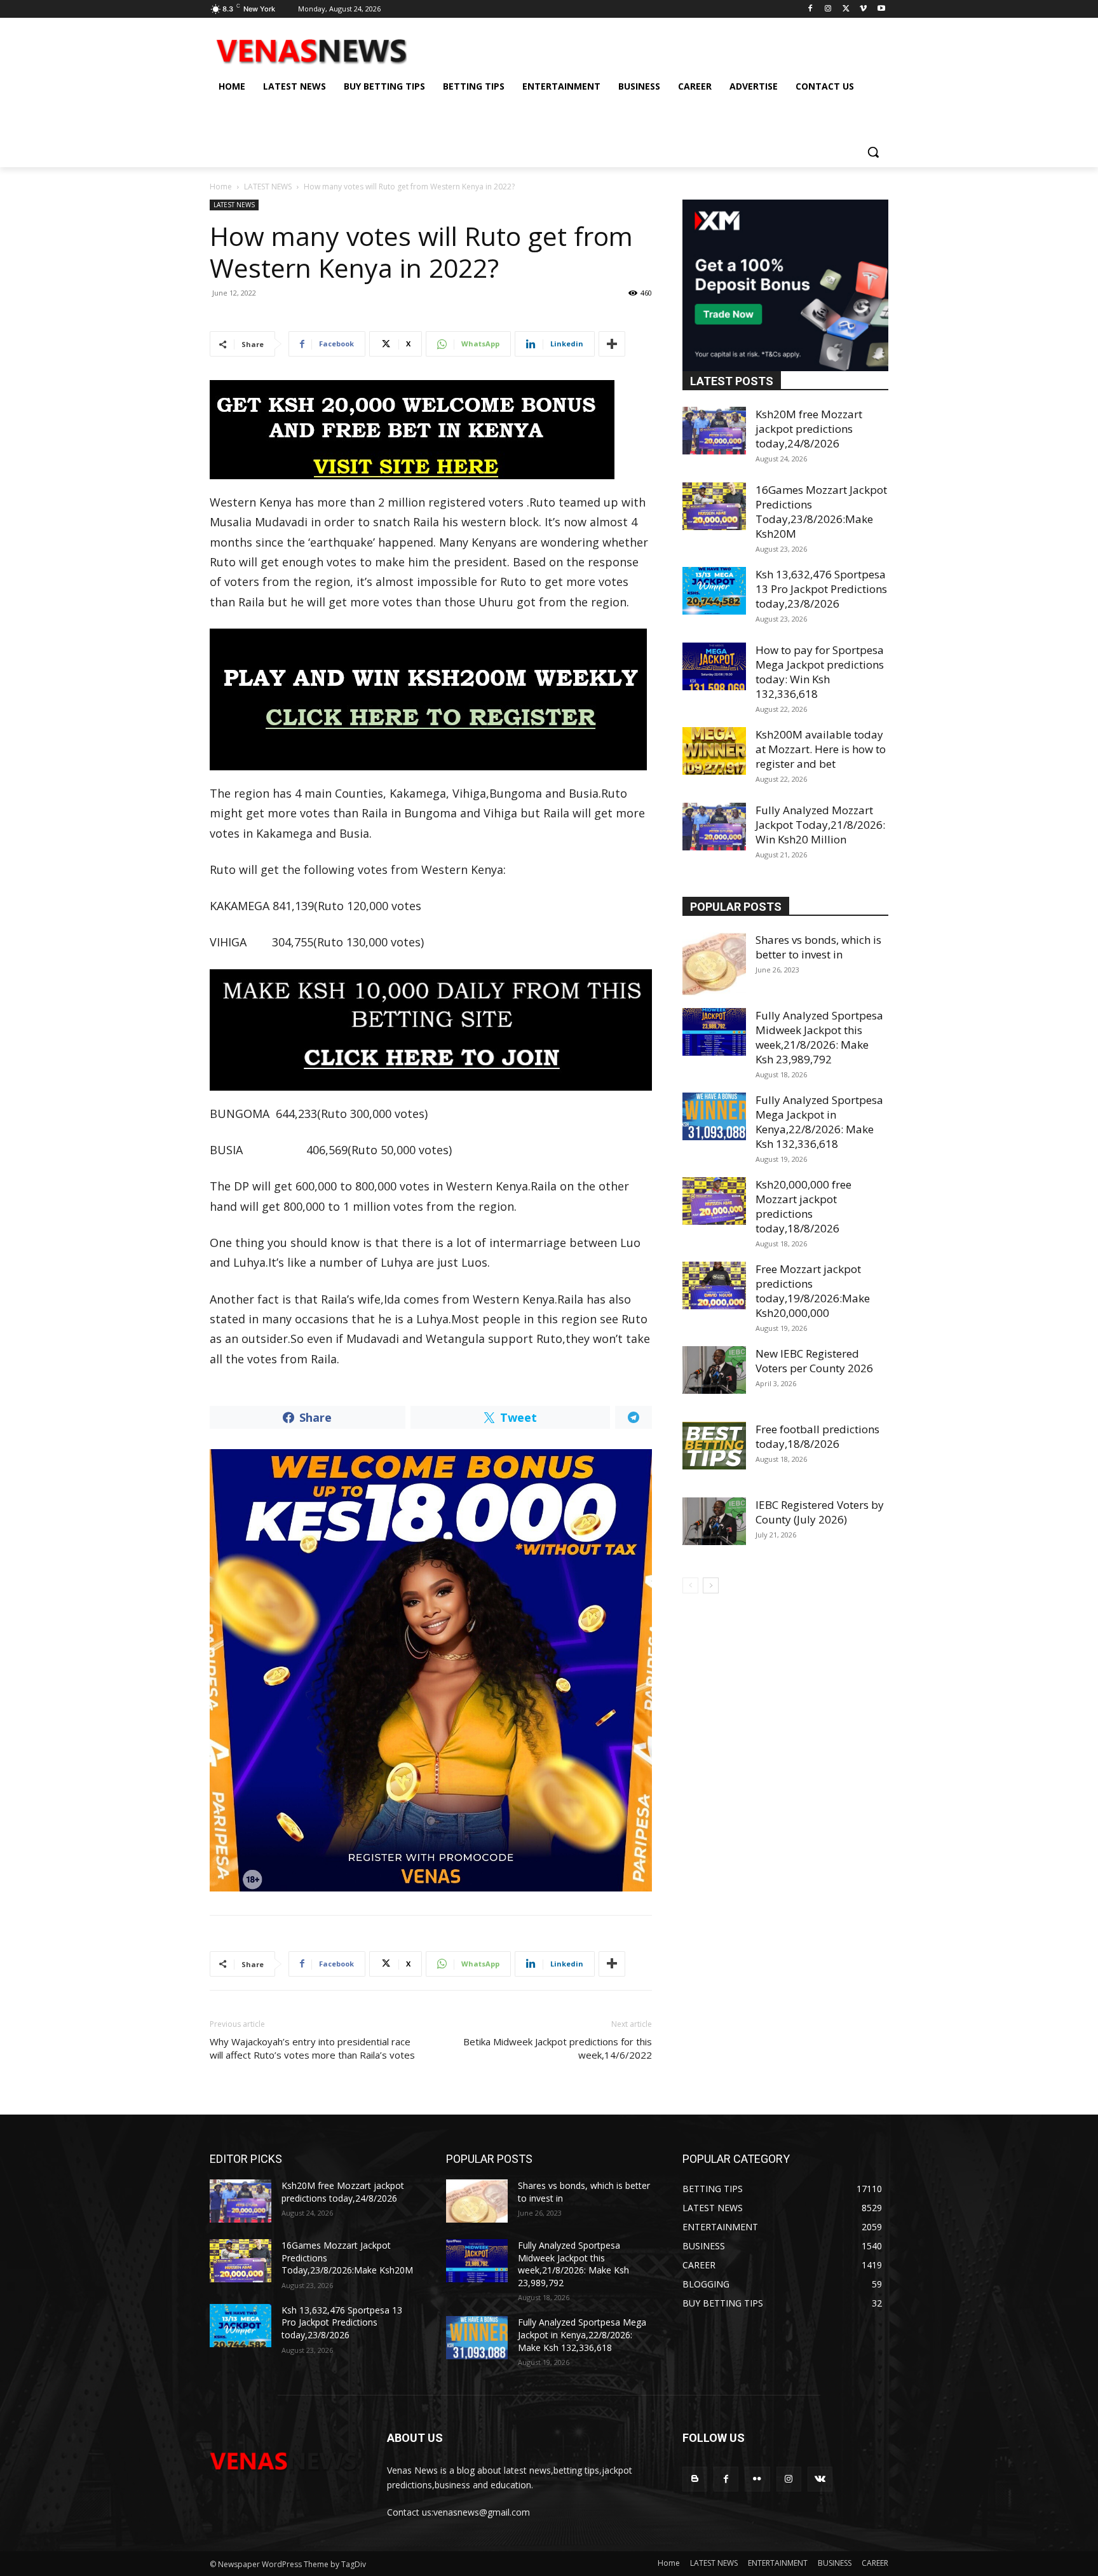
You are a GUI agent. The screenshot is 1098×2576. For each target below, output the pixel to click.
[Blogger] (695, 2479)
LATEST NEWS (268, 187)
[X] (846, 9)
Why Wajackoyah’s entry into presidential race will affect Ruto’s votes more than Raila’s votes (312, 2048)
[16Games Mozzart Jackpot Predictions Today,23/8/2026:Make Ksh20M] (714, 506)
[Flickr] (757, 2479)
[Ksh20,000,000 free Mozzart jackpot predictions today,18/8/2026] (714, 1201)
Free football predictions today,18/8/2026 (817, 1436)
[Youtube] (881, 9)
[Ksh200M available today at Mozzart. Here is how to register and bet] (714, 751)
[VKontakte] (820, 2479)
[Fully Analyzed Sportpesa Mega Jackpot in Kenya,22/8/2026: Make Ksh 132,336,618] (714, 1116)
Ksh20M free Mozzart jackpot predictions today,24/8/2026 (809, 429)
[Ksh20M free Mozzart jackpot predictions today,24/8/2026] (714, 431)
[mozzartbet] (431, 699)
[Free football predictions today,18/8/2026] (714, 1446)
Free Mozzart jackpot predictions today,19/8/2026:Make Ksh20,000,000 (813, 1291)
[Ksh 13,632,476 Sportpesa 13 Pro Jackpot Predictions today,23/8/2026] (714, 591)
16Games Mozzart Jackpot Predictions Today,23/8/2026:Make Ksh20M (821, 512)
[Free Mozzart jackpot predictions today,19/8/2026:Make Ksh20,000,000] (714, 1285)
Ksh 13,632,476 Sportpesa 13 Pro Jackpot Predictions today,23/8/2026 (821, 589)
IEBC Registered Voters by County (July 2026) (820, 1512)
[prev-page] (690, 1585)
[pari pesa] (431, 1670)
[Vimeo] (863, 9)
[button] (873, 152)
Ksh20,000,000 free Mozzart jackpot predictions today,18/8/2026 (803, 1206)
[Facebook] (810, 9)
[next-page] (711, 1585)
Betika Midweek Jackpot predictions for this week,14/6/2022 (558, 2048)
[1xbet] (431, 430)
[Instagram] (828, 9)
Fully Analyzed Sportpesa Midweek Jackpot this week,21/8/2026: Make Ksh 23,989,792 (819, 1037)
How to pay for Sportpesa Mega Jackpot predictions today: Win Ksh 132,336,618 (820, 672)
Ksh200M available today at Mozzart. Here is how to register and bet (821, 749)
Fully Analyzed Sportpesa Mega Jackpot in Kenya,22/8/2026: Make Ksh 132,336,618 (819, 1122)
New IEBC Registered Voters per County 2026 (814, 1361)
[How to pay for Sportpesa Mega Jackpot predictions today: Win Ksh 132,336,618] (714, 666)
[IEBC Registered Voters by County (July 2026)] (714, 1521)
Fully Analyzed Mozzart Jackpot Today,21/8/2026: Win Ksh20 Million (820, 825)
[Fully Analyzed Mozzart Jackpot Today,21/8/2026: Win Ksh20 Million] (714, 827)
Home (221, 187)
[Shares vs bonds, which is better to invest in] (714, 964)
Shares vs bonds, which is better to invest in (818, 947)
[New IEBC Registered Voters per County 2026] (714, 1370)
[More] (612, 344)
